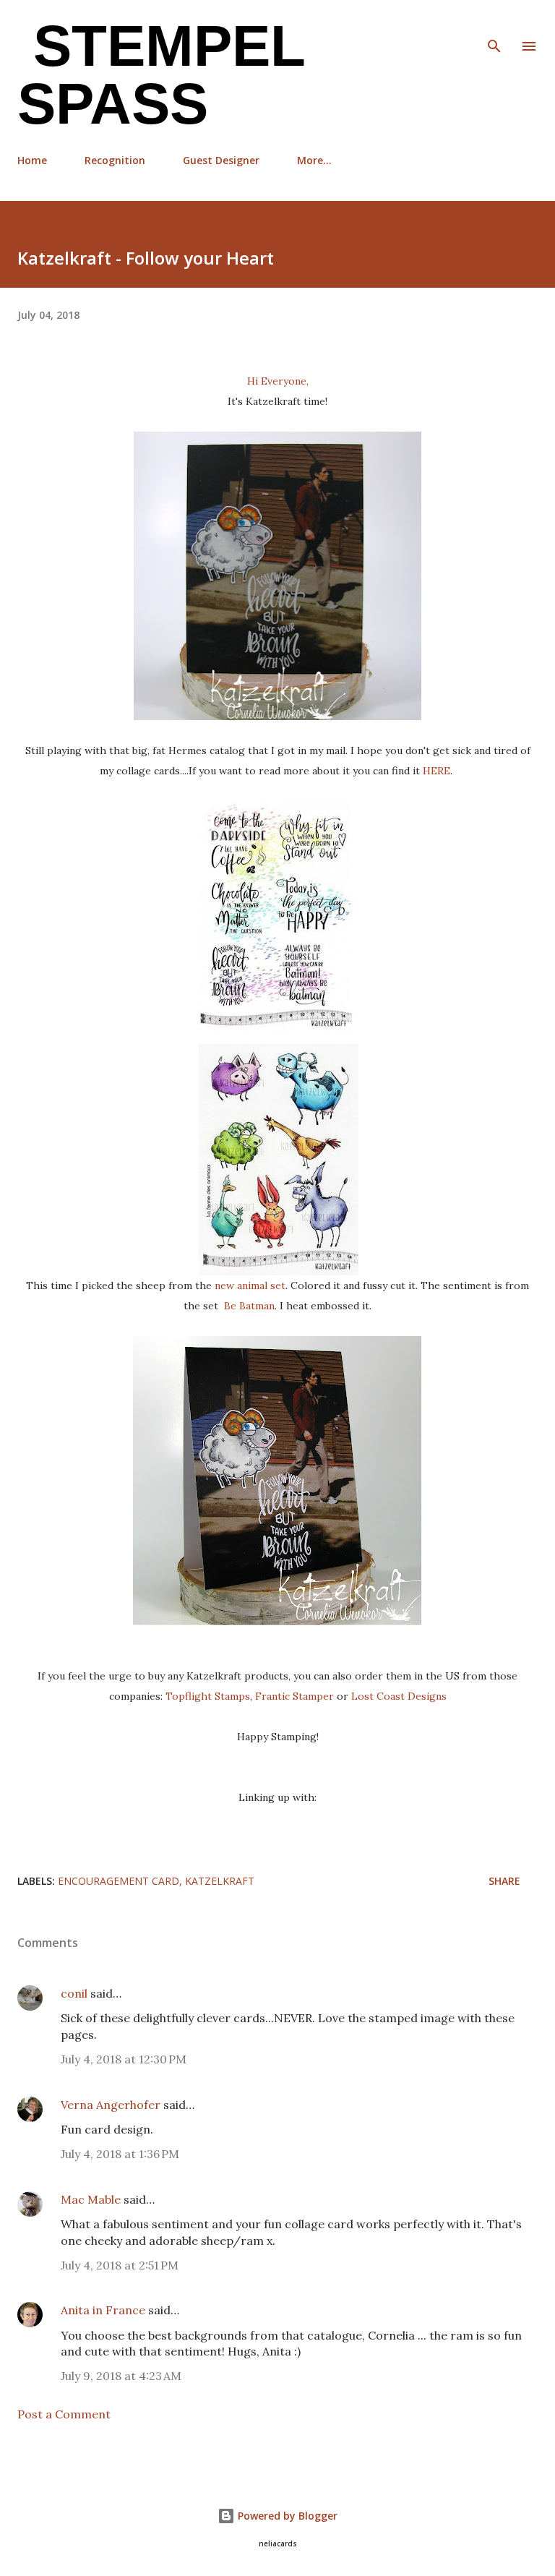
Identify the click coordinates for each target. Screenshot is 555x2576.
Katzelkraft (220, 1881)
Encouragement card (119, 1881)
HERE (436, 771)
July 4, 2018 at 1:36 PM (120, 2154)
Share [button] (504, 1881)
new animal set (250, 1285)
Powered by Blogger (286, 2516)
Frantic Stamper (296, 1696)
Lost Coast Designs (399, 1696)
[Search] (494, 26)
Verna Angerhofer (111, 2105)
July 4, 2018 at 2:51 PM (120, 2265)
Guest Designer (221, 160)
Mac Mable (91, 2199)
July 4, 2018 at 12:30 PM (124, 2059)
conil (74, 1993)
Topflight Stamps (208, 1696)
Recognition (115, 160)
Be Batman (249, 1306)
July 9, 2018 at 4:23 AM (121, 2376)
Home (32, 160)
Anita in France (103, 2310)
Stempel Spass (161, 75)
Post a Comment (64, 2414)
